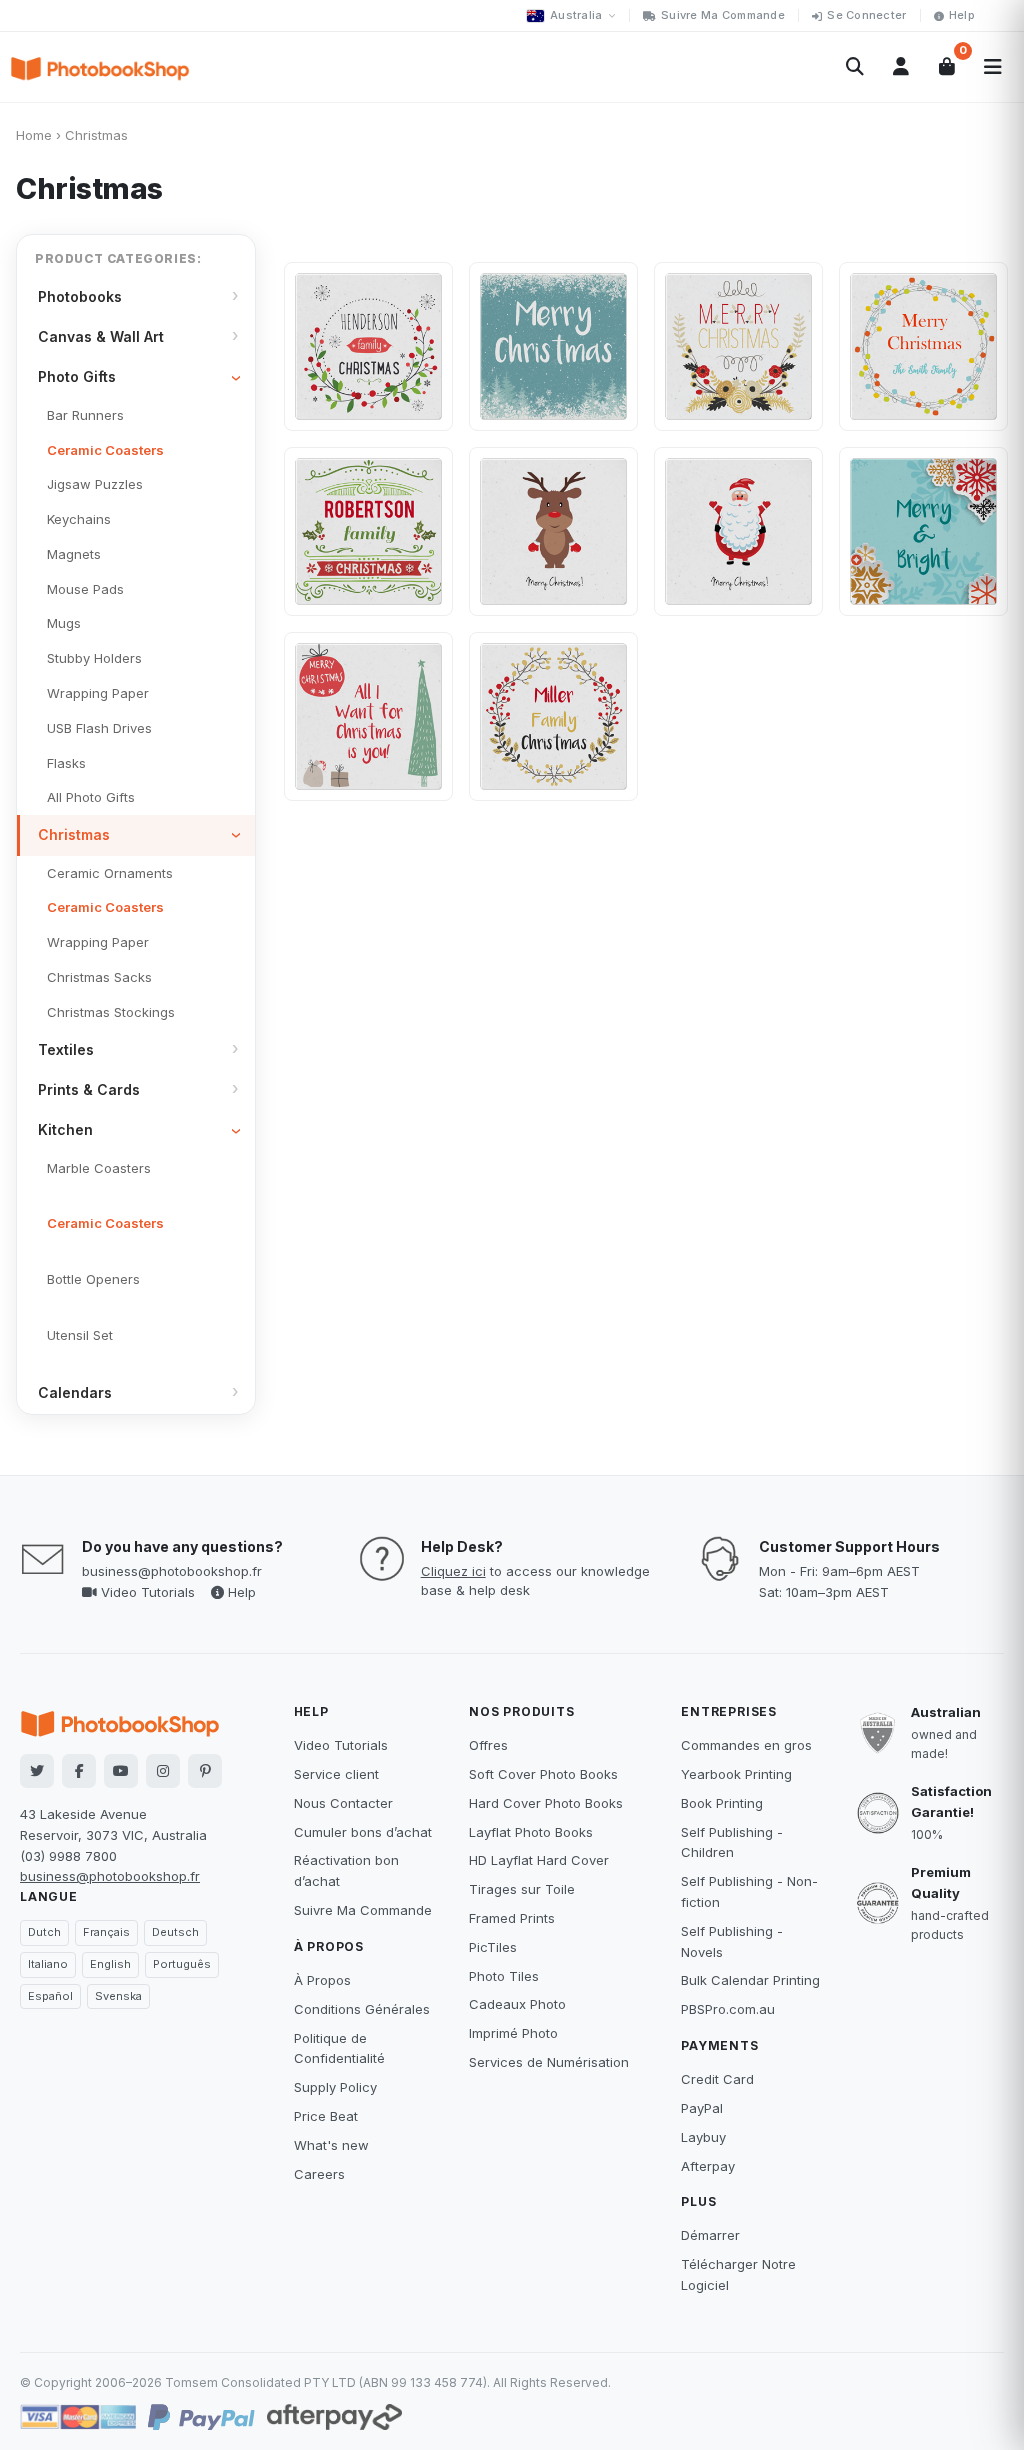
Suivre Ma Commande (723, 15)
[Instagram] (163, 1771)
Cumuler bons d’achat (363, 1832)
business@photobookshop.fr (172, 1571)
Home (34, 135)
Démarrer (710, 2235)
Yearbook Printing (736, 1774)
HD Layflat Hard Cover (539, 1860)
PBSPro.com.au (728, 2009)
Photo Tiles (504, 1976)
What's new (331, 2145)
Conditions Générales (362, 2009)
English (110, 1964)
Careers (319, 2174)
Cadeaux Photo (517, 2004)
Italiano (48, 1964)
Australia (576, 15)
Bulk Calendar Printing (750, 1980)
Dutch (44, 1932)
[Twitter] (37, 1771)
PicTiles (493, 1947)
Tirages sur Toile (522, 1889)
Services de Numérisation (549, 2062)
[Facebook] (79, 1771)
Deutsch (175, 1932)
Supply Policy (335, 2087)
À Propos (322, 1980)
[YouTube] (121, 1771)
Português (182, 1964)
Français (106, 1932)
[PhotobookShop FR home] (100, 67)
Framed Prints (512, 1918)
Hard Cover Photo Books (546, 1803)
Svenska (118, 1996)
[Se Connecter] (901, 67)
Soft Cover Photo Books (543, 1774)
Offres (488, 1745)
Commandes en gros (746, 1745)
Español (50, 1996)
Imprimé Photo (513, 2033)
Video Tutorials (146, 1592)
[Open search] (855, 67)
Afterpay (708, 2166)
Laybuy (703, 2137)
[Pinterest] (205, 1771)
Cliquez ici (453, 1571)
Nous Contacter (343, 1803)
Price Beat (326, 2116)
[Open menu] (993, 67)
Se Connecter (866, 15)
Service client (336, 1774)
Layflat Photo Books (531, 1832)
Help (962, 15)
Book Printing (722, 1803)
